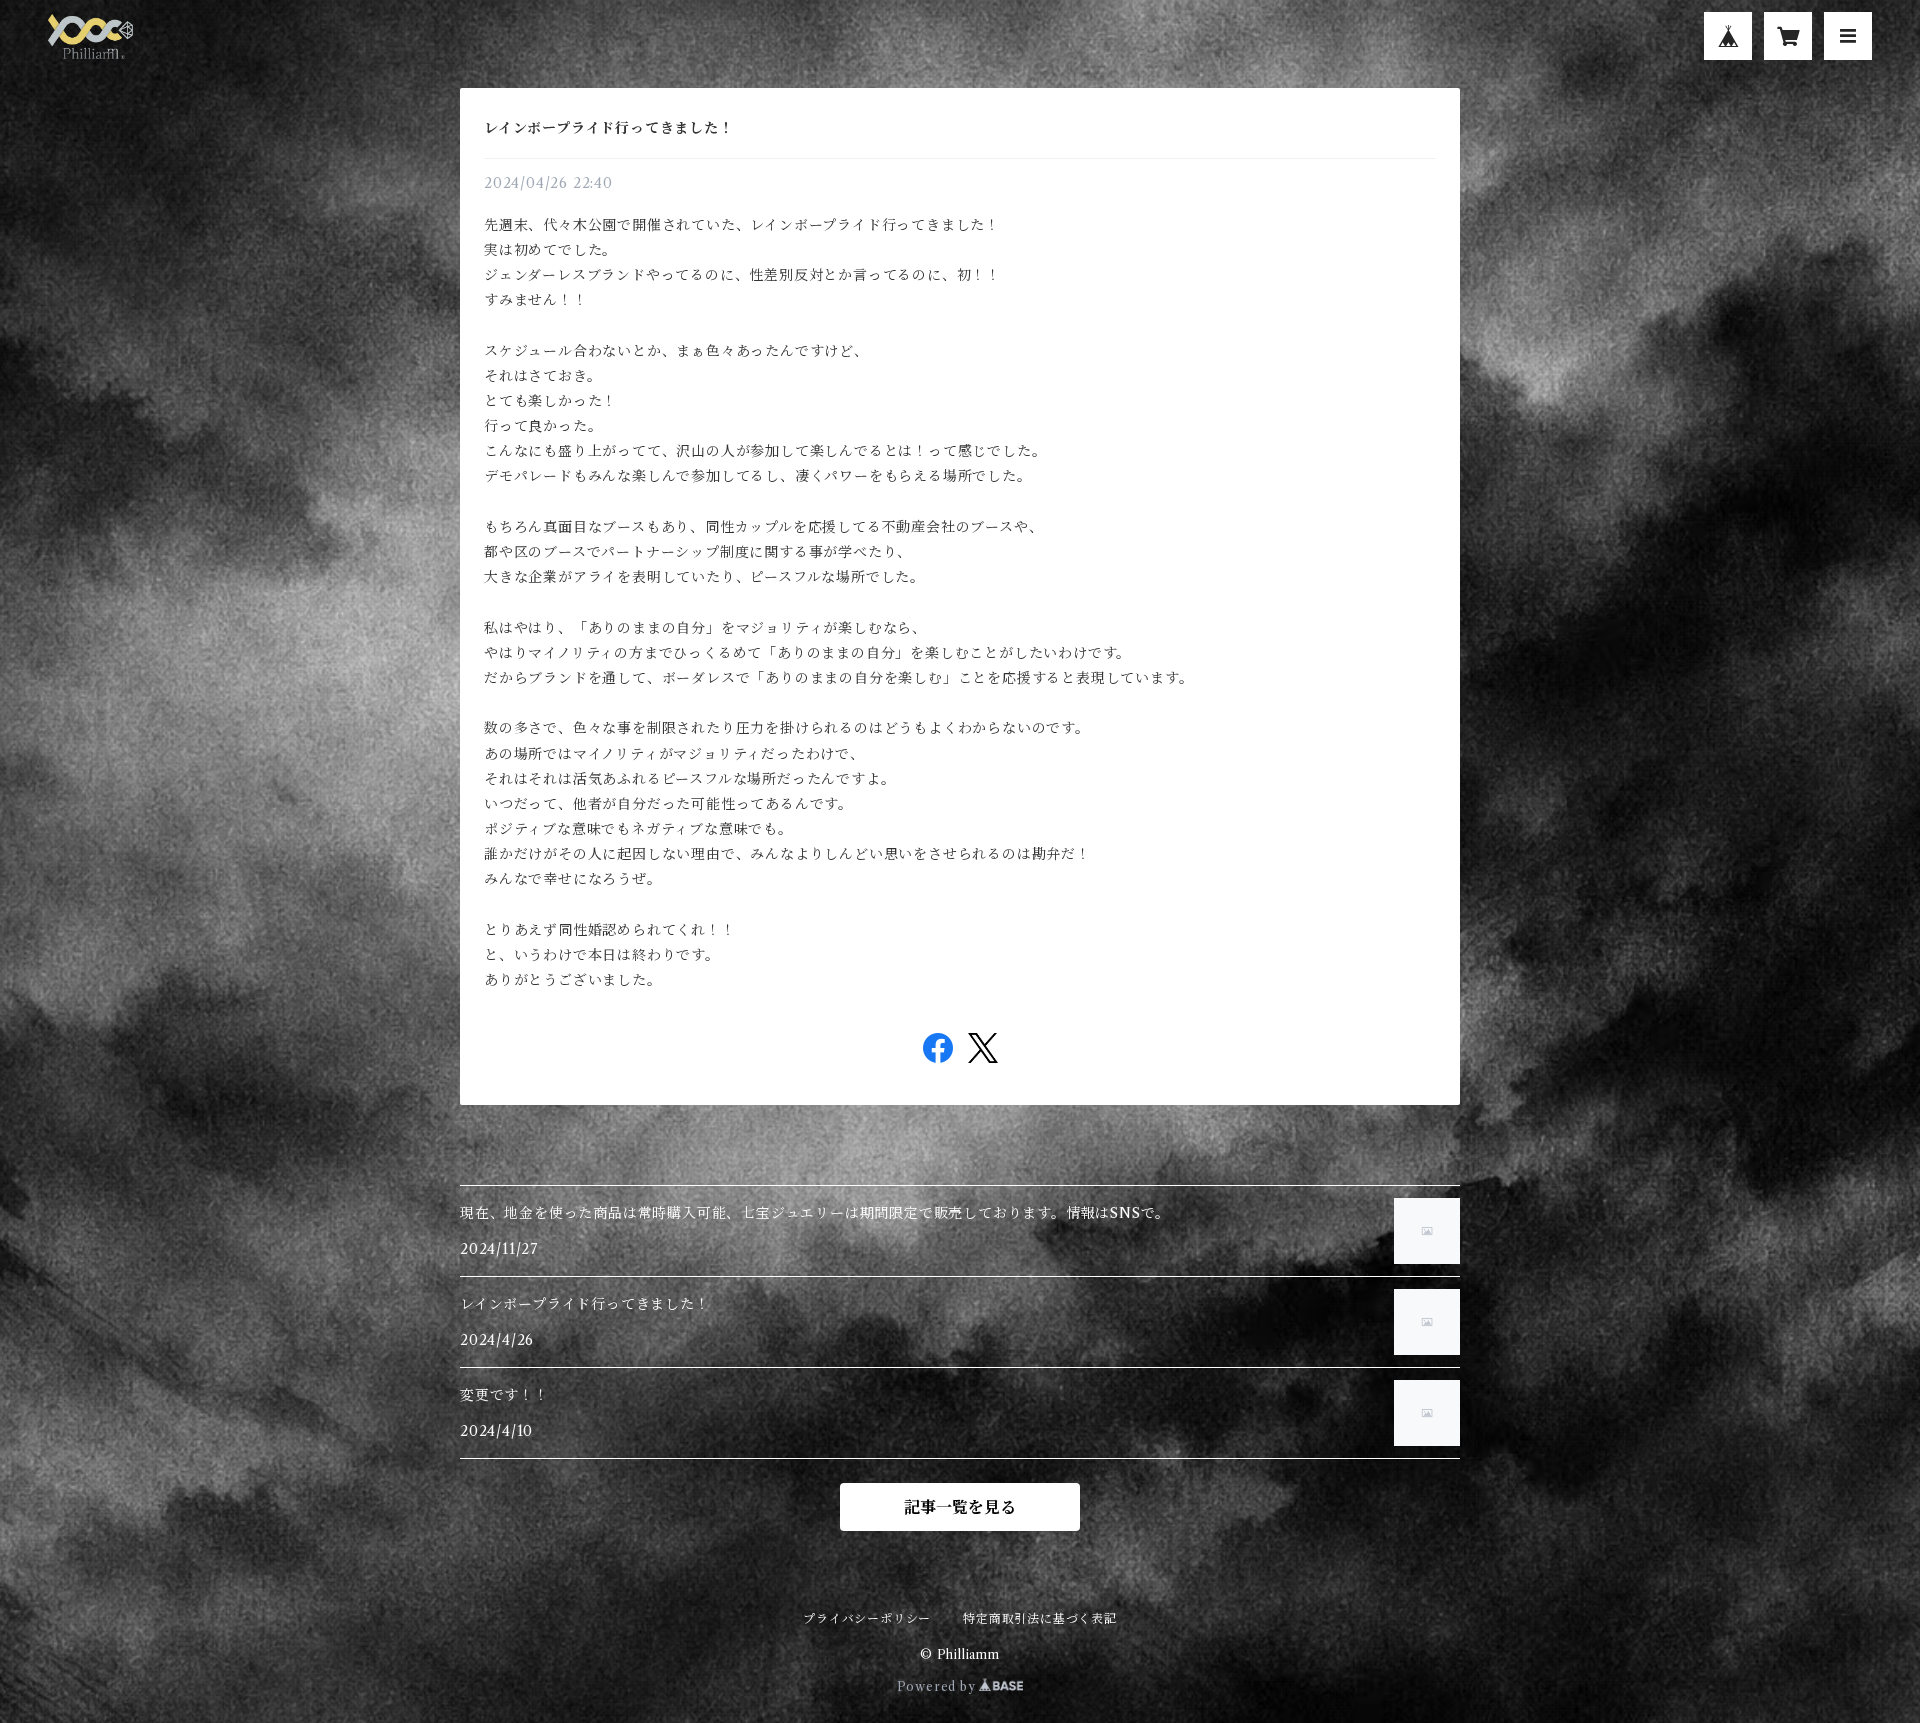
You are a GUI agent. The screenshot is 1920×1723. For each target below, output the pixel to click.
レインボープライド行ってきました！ (609, 128)
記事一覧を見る (960, 1507)
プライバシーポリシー (867, 1618)
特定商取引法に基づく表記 (1040, 1618)
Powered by (938, 1686)
